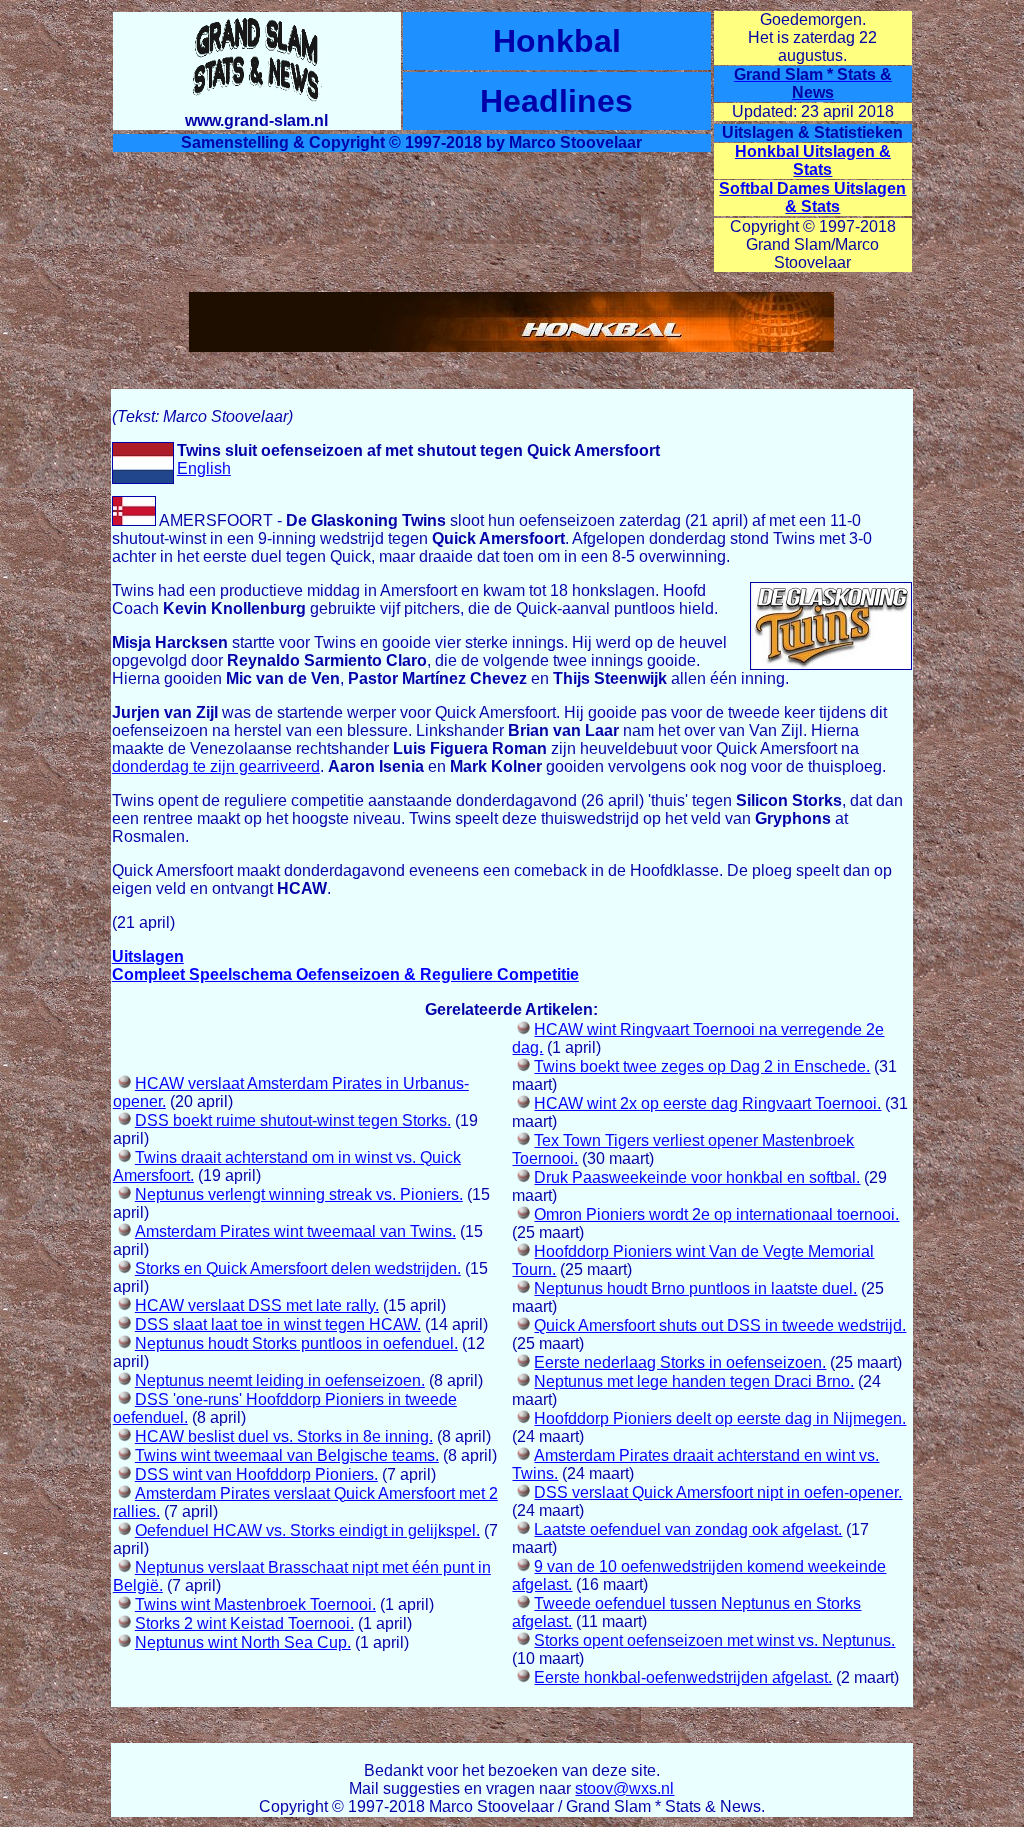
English (204, 468)
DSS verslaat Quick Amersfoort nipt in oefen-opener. (718, 1492)
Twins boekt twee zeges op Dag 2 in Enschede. (702, 1066)
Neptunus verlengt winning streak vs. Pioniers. (299, 1194)
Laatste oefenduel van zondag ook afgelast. (688, 1529)
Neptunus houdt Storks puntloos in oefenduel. (296, 1343)
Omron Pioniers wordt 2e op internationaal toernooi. (716, 1214)
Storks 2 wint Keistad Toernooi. (244, 1623)
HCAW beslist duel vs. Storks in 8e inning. (284, 1436)
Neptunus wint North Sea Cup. (243, 1642)
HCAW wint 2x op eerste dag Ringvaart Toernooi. (707, 1103)
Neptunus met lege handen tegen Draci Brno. (694, 1381)
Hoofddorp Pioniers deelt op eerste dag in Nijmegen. (720, 1418)
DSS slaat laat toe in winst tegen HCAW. (278, 1324)
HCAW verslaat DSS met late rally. (257, 1305)
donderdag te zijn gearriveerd (216, 766)
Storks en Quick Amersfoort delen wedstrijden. (298, 1268)
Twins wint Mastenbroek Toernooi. (255, 1604)
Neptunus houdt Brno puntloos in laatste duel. (695, 1288)
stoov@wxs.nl (624, 1788)
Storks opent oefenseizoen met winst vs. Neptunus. (714, 1640)
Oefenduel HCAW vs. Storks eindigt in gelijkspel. (307, 1530)
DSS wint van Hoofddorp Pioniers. (256, 1474)
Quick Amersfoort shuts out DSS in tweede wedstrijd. (720, 1325)
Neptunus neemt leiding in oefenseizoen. (280, 1380)
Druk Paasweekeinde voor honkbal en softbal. (697, 1177)
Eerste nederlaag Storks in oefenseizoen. (680, 1362)
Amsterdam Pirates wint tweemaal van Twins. (295, 1231)
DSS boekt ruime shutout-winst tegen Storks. (293, 1120)
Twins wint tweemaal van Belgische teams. (287, 1455)
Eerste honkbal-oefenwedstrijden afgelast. (683, 1677)
